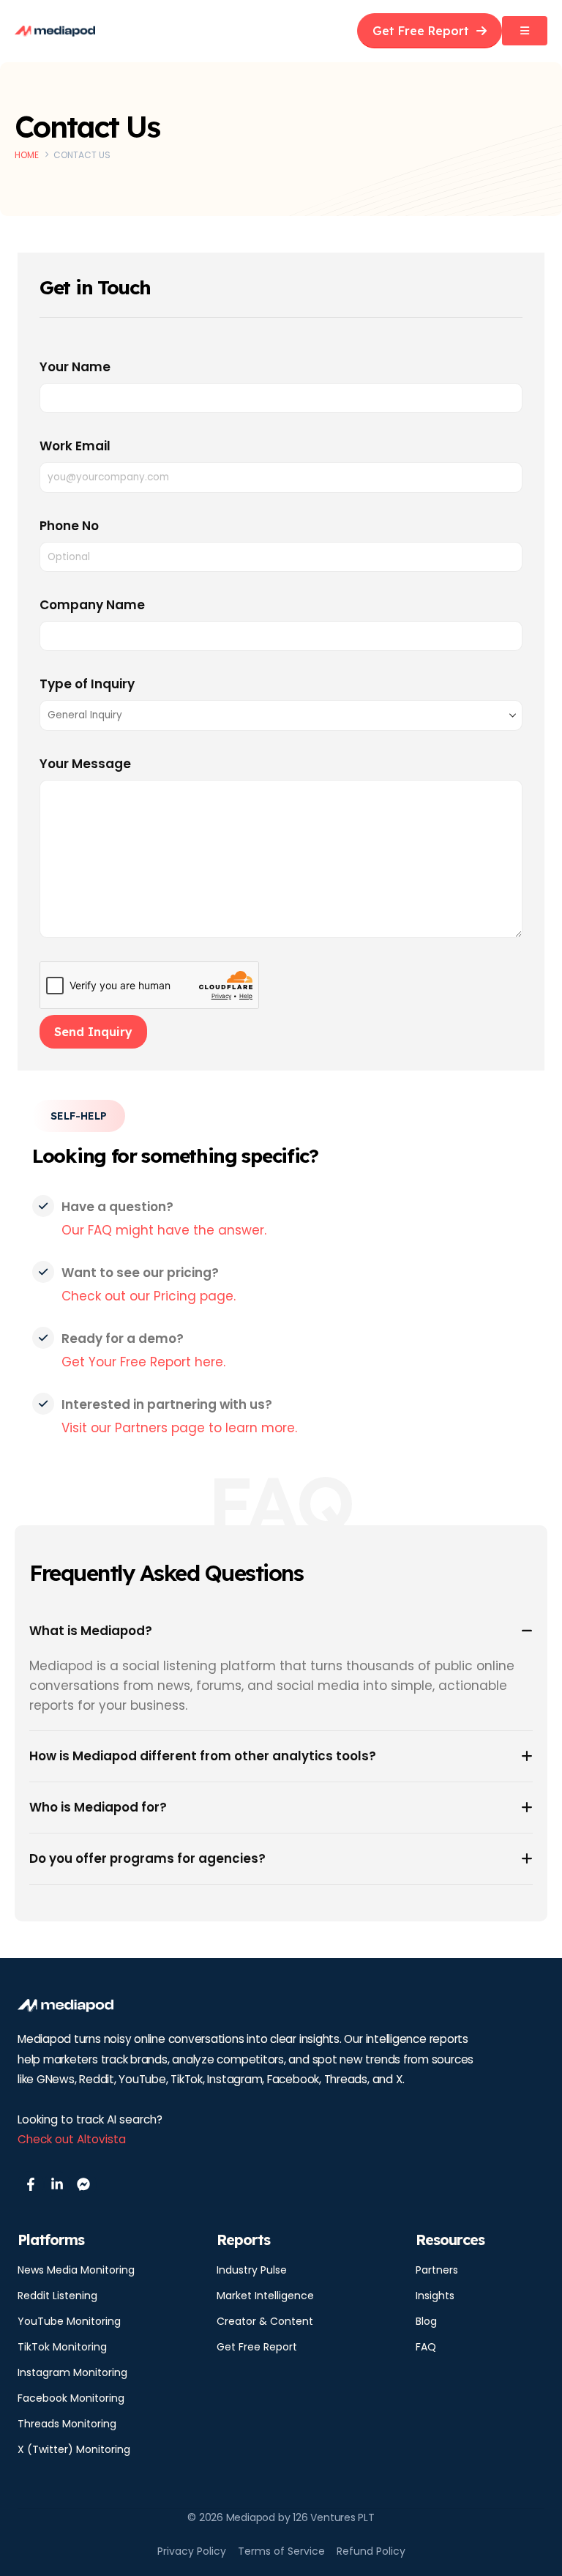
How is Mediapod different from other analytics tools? (203, 1756)
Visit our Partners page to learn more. (179, 1428)
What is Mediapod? (91, 1631)
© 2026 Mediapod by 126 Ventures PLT (281, 2517)
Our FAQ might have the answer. (164, 1230)
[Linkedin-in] (57, 2184)
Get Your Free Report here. (143, 1362)
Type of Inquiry (87, 684)
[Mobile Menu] (525, 31)
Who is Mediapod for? (98, 1807)
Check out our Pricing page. (149, 1296)
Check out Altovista (72, 2139)
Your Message (85, 764)
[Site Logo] (55, 31)
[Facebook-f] (31, 2184)
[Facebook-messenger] (83, 2184)
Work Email (75, 446)
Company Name (92, 605)
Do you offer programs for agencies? (147, 1858)
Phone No (69, 526)
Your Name (75, 367)
